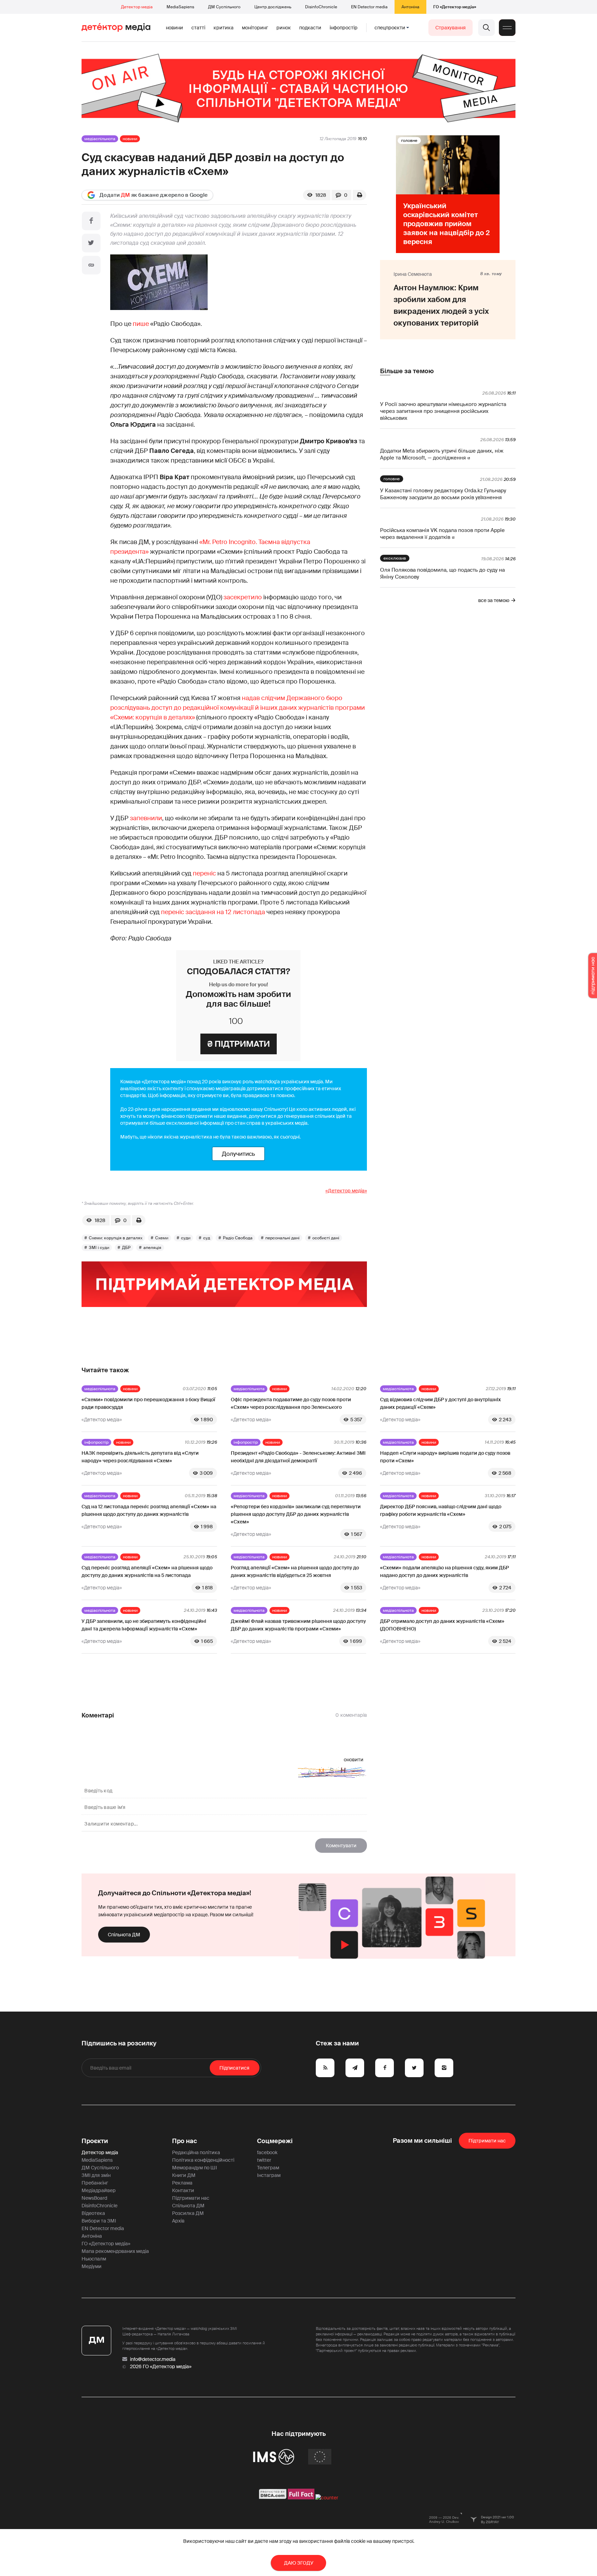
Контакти (183, 2190)
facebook (267, 2152)
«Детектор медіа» (346, 1191)
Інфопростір (344, 28)
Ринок (284, 28)
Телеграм (268, 2168)
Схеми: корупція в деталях (116, 1238)
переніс (204, 873)
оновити (354, 1760)
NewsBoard (94, 2198)
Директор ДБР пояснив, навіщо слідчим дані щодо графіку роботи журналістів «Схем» (441, 1510)
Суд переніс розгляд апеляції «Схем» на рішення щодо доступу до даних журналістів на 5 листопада (147, 1571)
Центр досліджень (273, 7)
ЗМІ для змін (96, 2175)
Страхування (451, 28)
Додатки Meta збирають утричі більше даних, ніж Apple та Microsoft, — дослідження (442, 454)
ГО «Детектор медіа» (455, 7)
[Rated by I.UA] (327, 2498)
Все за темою (494, 600)
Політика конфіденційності (203, 2160)
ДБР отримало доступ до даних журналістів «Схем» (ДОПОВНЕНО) (442, 1625)
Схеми (162, 1238)
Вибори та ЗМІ (99, 2221)
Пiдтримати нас (487, 2141)
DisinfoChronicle (321, 7)
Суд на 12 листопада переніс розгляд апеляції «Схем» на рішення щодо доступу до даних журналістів (149, 1510)
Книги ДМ (184, 2175)
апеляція (152, 1248)
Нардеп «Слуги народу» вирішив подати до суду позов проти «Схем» (445, 1457)
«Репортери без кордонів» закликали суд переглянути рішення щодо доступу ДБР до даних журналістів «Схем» (296, 1514)
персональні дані (282, 1238)
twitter (264, 2160)
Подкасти (310, 28)
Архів (178, 2221)
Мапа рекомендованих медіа (115, 2251)
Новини (174, 28)
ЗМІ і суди (99, 1248)
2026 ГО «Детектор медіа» (161, 2366)
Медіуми (92, 2266)
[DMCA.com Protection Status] (273, 2498)
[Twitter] (91, 243)
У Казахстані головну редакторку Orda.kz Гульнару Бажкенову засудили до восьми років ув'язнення (443, 494)
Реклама (182, 2183)
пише (141, 324)
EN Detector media (369, 7)
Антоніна (410, 7)
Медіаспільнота (100, 139)
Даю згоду (299, 2563)
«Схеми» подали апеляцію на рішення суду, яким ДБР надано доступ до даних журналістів (444, 1571)
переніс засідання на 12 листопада (213, 912)
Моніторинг (255, 28)
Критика (224, 28)
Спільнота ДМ (124, 1935)
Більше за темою (407, 371)
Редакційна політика (196, 2152)
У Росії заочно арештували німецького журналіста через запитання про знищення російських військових (443, 411)
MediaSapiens (180, 7)
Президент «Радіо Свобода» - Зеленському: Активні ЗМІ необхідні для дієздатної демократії (298, 1457)
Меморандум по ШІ (195, 2168)
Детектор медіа (137, 7)
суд (207, 1238)
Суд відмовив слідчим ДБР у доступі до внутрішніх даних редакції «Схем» (440, 1403)
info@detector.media (153, 2359)
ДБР (126, 1248)
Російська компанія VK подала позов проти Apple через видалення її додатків (442, 534)
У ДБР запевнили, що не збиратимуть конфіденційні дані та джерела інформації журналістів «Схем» (144, 1625)
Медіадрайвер (99, 2190)
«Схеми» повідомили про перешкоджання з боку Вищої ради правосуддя (148, 1403)
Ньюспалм (94, 2259)
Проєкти (95, 2141)
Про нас (184, 2141)
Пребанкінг (95, 2183)
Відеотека (93, 2213)
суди (186, 1238)
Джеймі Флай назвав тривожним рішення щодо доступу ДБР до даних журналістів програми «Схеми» (298, 1625)
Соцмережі (275, 2141)
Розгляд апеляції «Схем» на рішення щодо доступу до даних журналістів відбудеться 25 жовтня (295, 1571)
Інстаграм (269, 2175)
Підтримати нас (191, 2198)
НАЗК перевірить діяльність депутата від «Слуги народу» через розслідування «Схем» (140, 1457)
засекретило (243, 597)
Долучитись (238, 1154)
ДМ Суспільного (224, 7)
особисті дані (326, 1238)
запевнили (146, 818)
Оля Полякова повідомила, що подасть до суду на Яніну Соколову (442, 573)
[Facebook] (91, 221)
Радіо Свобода (238, 1238)
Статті (198, 28)
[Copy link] (91, 265)
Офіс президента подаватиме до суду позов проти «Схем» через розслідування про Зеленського (291, 1403)
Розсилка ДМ (188, 2213)
